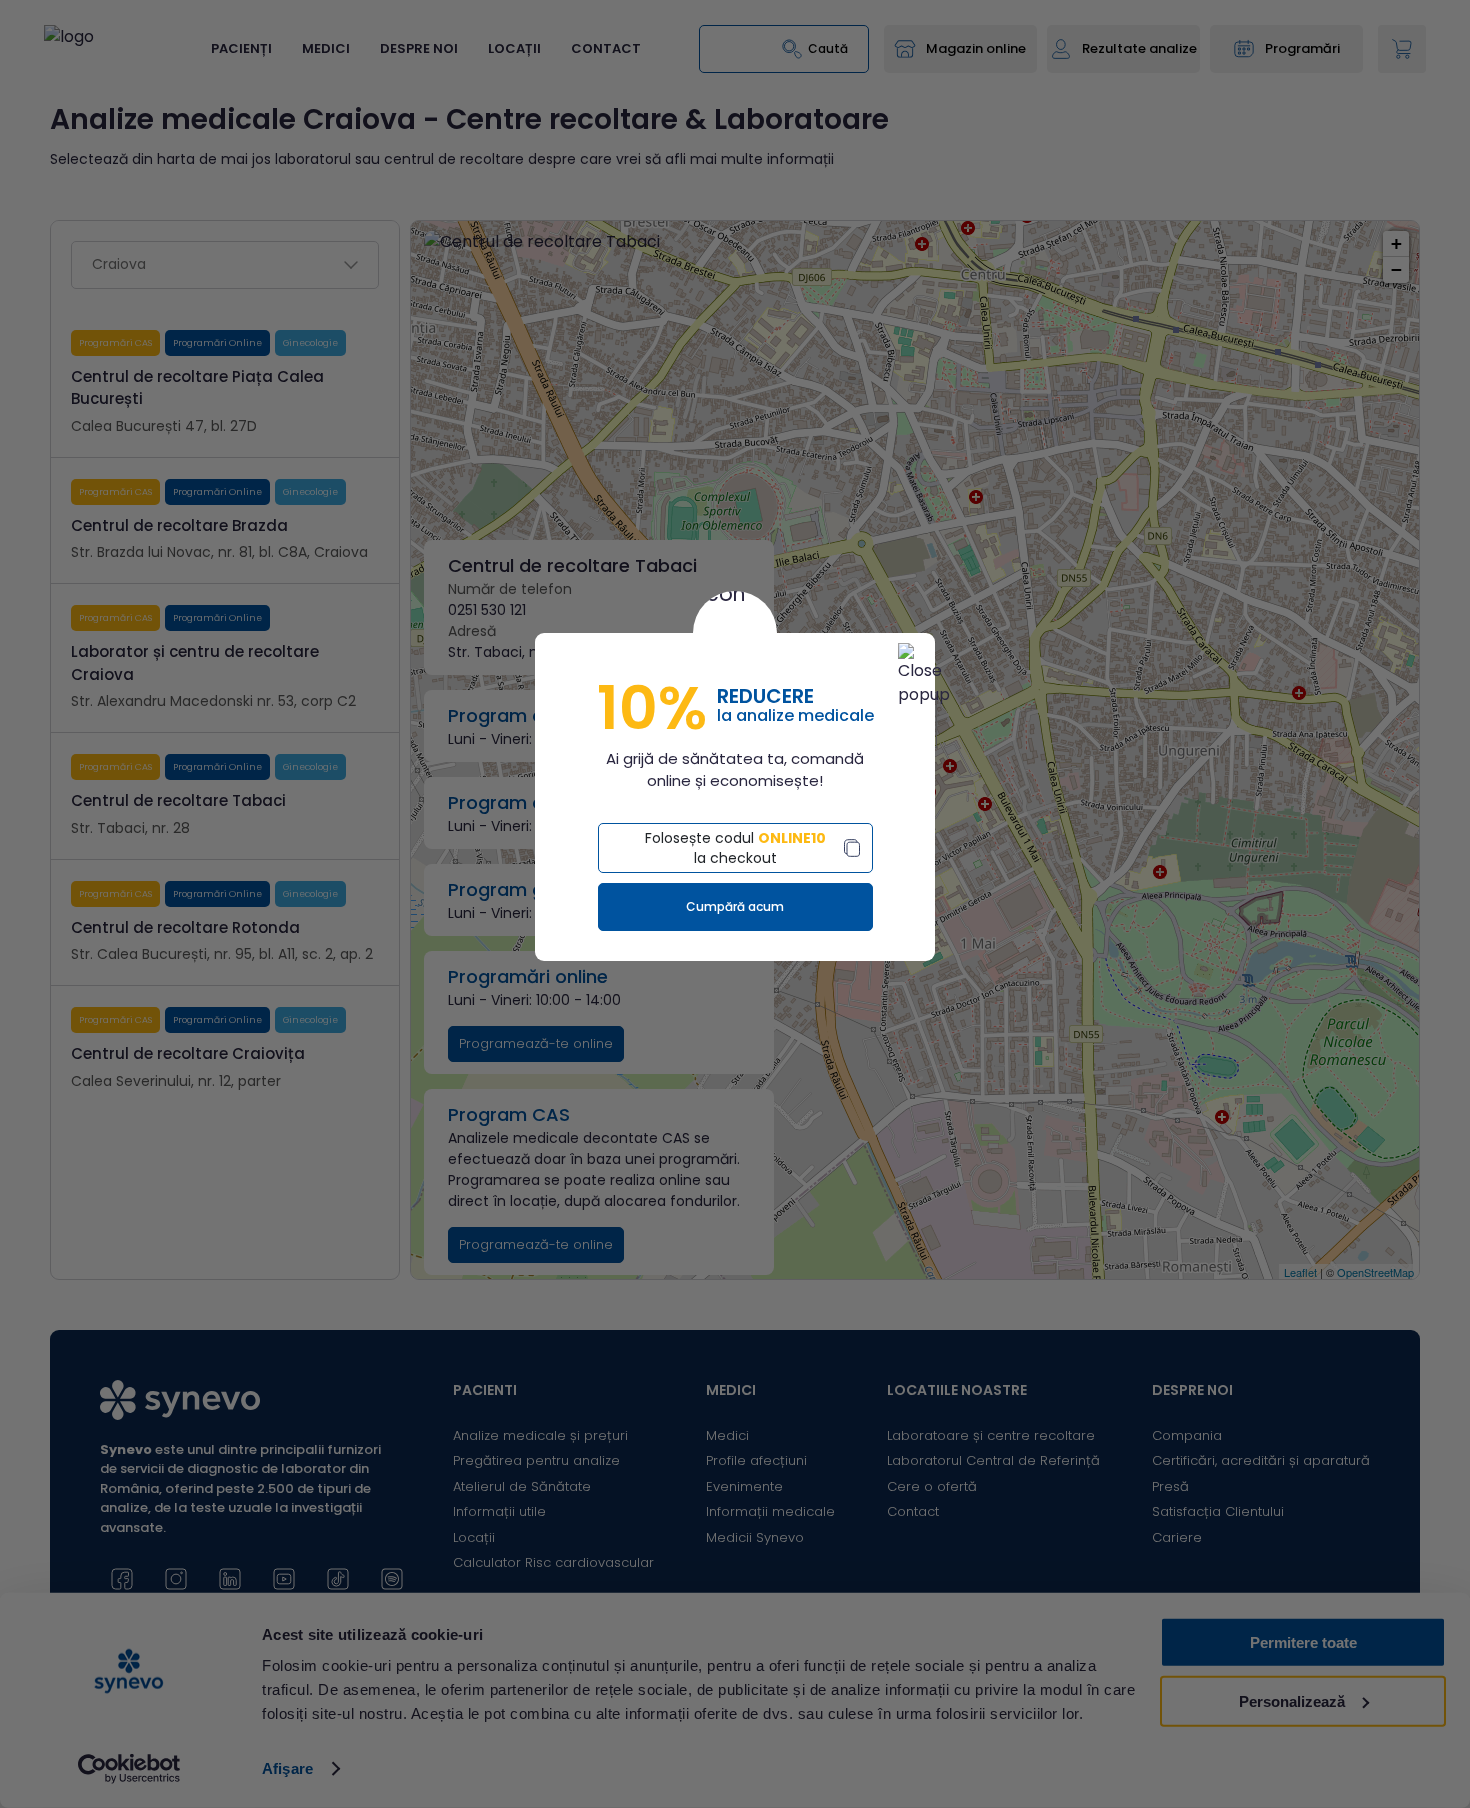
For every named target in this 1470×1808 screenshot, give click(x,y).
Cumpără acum (735, 906)
